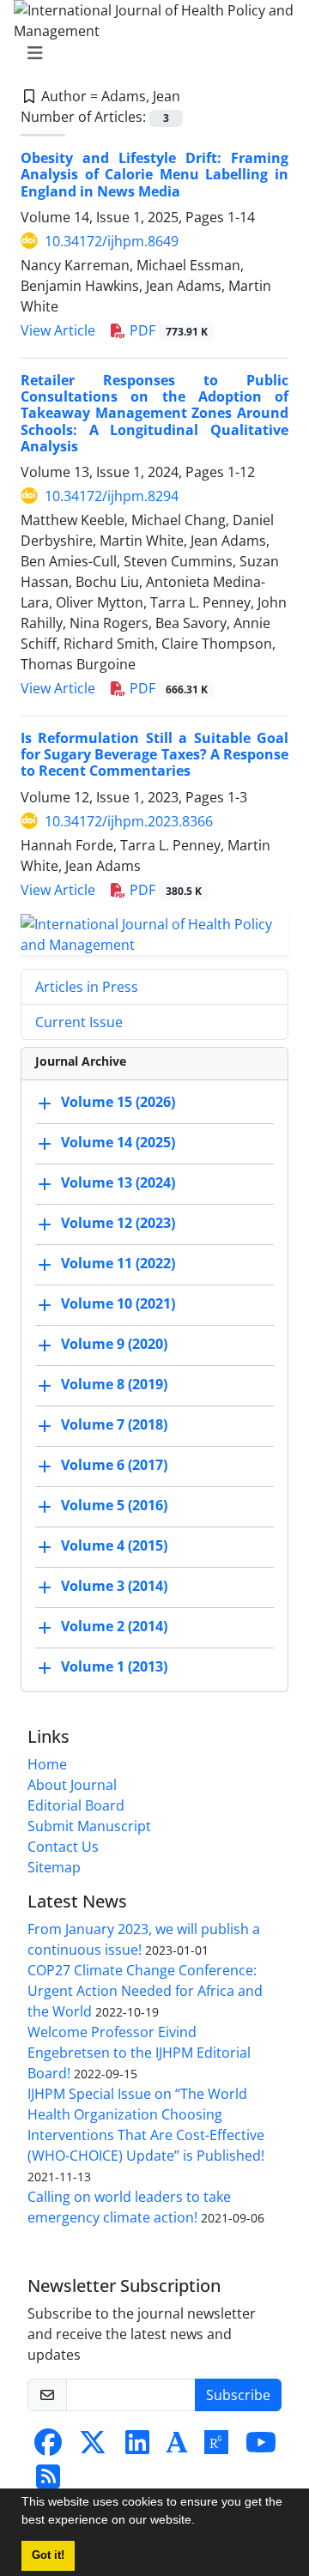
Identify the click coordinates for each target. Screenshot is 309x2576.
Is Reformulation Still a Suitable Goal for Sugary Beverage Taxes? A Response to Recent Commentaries (154, 754)
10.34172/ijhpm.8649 (112, 241)
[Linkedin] (137, 2447)
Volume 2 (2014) (114, 1626)
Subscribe (238, 2395)
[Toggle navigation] (149, 53)
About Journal (72, 1785)
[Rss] (48, 2482)
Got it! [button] (48, 2555)
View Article (58, 330)
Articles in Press (87, 987)
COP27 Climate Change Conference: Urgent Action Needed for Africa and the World (145, 1991)
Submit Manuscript (89, 1826)
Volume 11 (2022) (118, 1263)
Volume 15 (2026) (118, 1102)
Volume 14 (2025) (118, 1142)
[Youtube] (261, 2447)
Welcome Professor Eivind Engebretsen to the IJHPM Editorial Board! (139, 2053)
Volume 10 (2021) (118, 1303)
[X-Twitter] (93, 2447)
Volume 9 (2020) (114, 1344)
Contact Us (63, 1847)
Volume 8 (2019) (114, 1384)
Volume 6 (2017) (114, 1465)
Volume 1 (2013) (114, 1666)
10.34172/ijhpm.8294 (112, 496)
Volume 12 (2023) (118, 1223)
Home (47, 1764)
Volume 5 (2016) (114, 1505)
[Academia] (177, 2447)
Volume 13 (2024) (118, 1182)
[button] (201, 2522)
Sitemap (54, 1867)
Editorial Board (76, 1805)
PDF (167, 330)
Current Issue (79, 1022)
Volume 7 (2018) (114, 1424)
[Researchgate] (216, 2447)
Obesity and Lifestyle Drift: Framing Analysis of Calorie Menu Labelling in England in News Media (154, 174)
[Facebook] (48, 2447)
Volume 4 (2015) (114, 1545)
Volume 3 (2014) (114, 1586)
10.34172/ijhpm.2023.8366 (129, 821)
